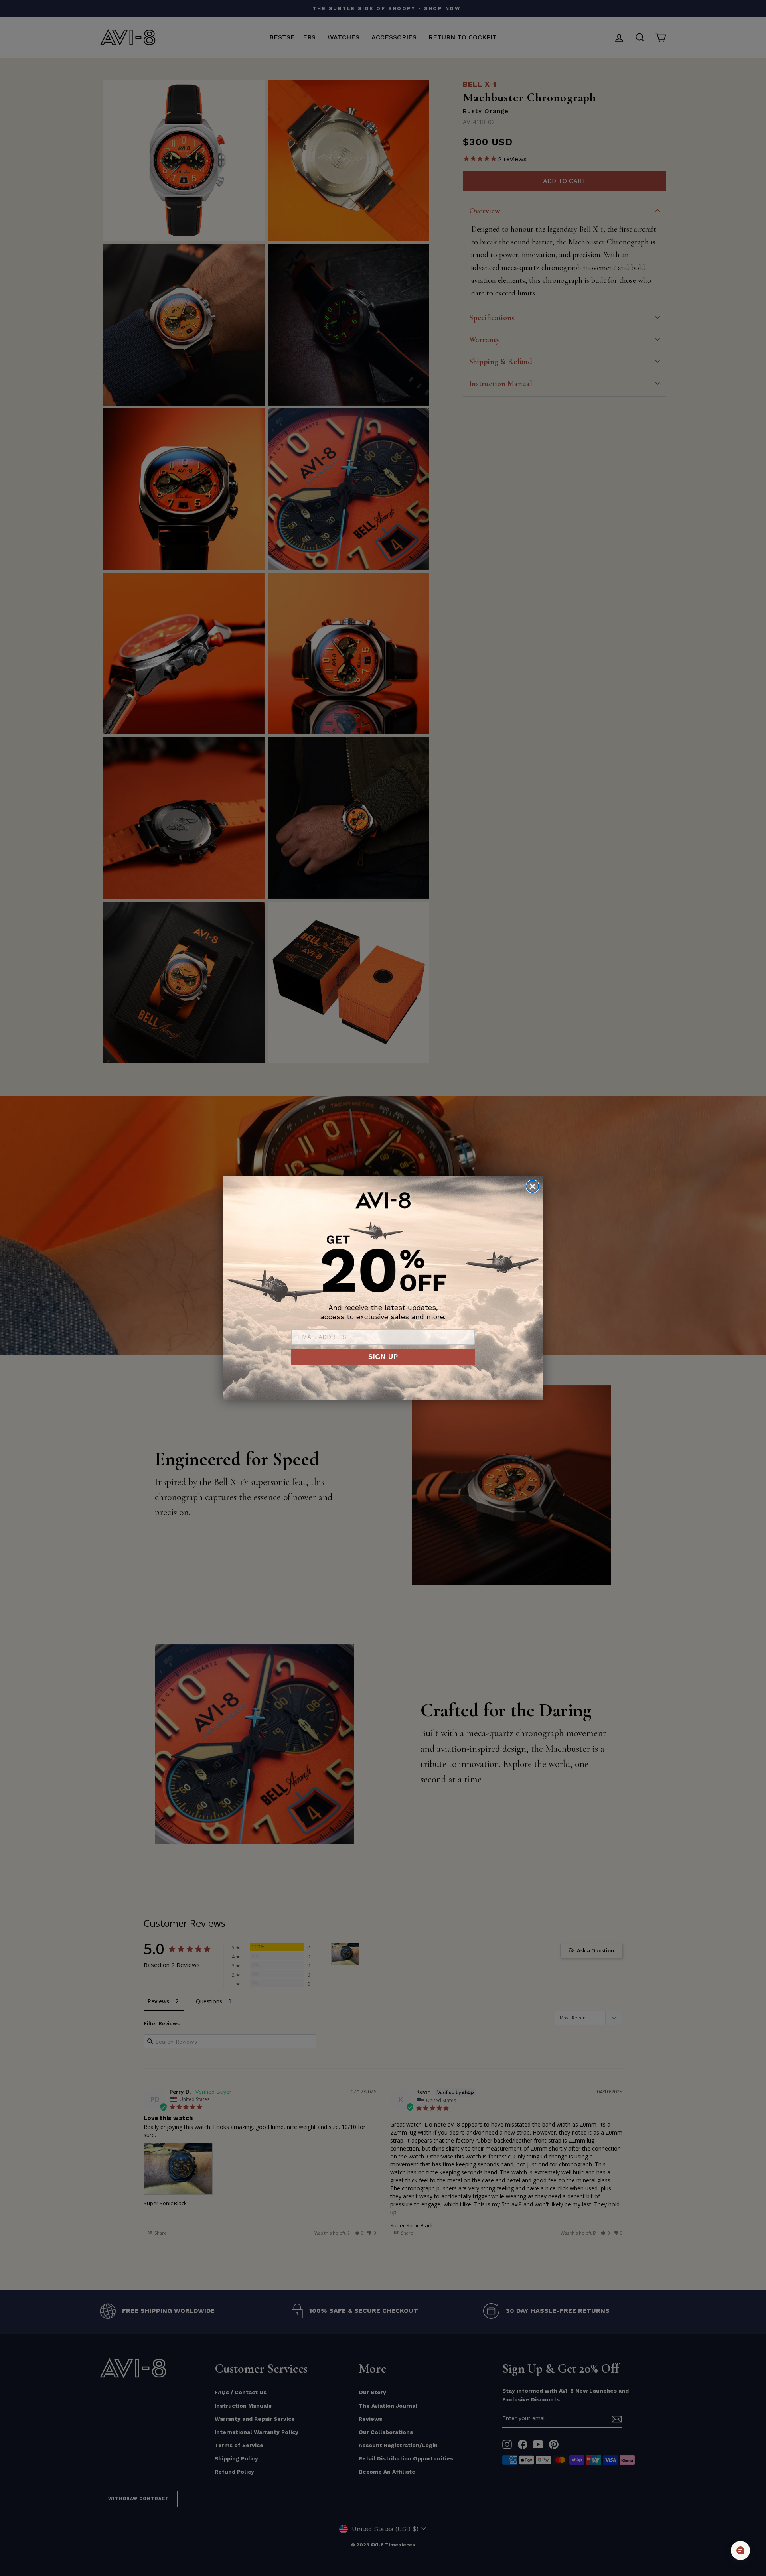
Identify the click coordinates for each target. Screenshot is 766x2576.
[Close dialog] (533, 1186)
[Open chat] (740, 2550)
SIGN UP (383, 1356)
